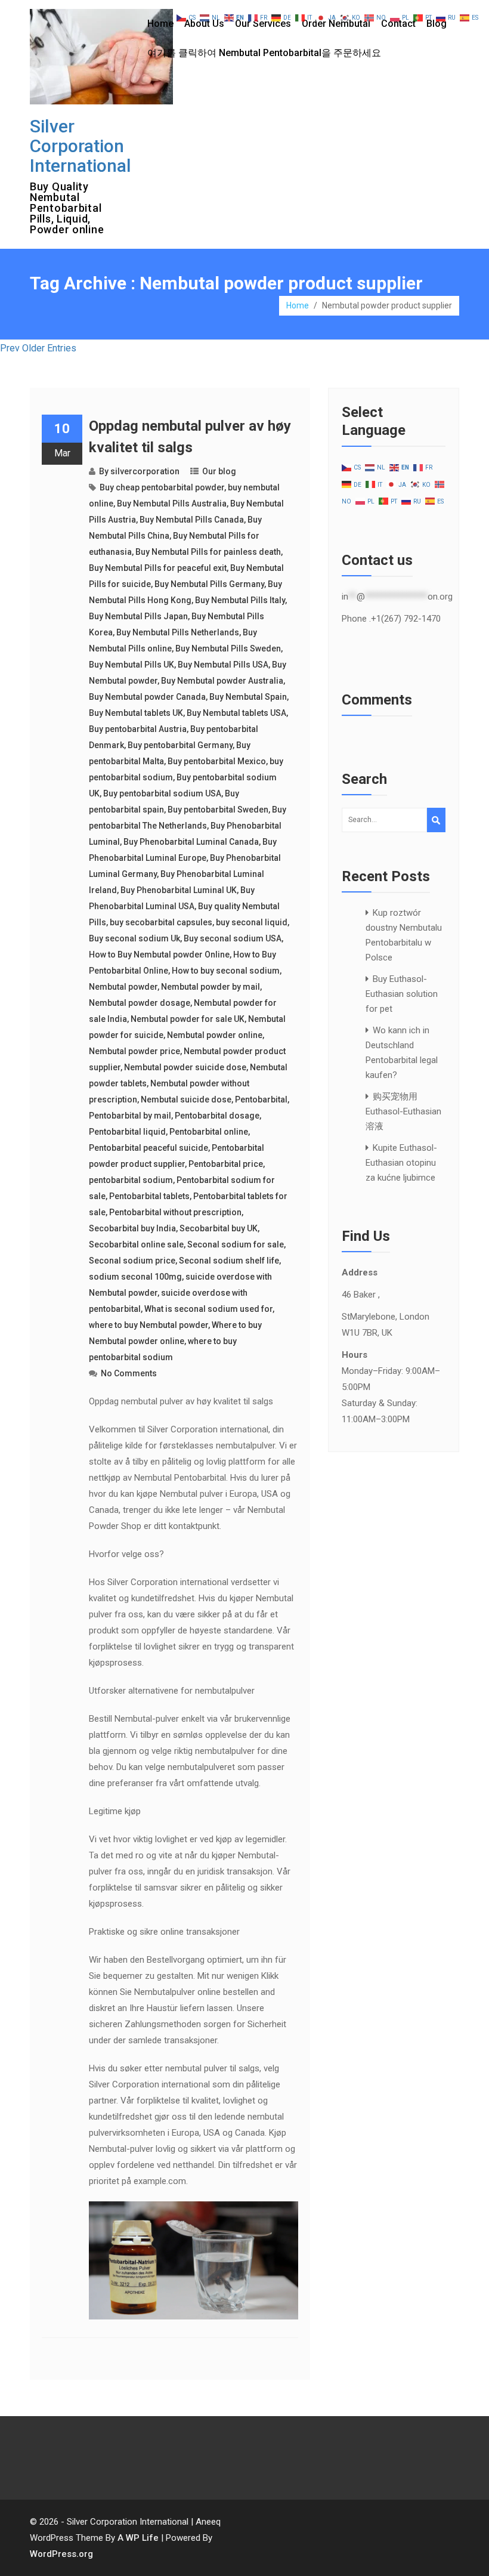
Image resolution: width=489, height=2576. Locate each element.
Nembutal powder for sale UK (188, 1019)
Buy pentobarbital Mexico (217, 761)
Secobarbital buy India (132, 1228)
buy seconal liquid (252, 922)
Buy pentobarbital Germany (180, 745)
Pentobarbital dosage (217, 1116)
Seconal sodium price (132, 1261)
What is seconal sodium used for (208, 1309)
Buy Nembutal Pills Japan (138, 616)
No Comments (129, 1373)
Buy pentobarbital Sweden (218, 810)
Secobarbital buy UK (219, 1228)
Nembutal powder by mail (211, 987)
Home (160, 24)
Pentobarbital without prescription (175, 1212)
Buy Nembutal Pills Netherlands (178, 632)
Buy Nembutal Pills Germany (209, 584)
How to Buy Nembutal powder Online (159, 955)
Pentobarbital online (209, 1132)
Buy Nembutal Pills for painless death (208, 552)
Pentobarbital (261, 1099)
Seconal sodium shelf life (229, 1261)
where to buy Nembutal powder (148, 1325)
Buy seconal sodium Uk (134, 938)
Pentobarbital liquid (127, 1132)
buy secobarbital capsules (161, 922)
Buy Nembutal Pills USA (223, 665)
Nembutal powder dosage (140, 1003)
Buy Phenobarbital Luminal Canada (191, 842)
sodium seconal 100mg (135, 1277)
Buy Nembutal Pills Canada (192, 520)
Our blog (219, 471)
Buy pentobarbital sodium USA (162, 793)
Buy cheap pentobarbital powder (162, 487)
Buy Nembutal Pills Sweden (228, 648)
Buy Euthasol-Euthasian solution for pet (402, 994)
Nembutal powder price (134, 1051)
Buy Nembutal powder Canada (147, 697)
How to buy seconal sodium (226, 971)
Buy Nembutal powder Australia (222, 681)
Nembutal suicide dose (186, 1099)
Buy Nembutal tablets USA (236, 713)
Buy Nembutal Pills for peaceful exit (158, 568)
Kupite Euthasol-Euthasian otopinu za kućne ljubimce (401, 1163)
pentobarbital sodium (131, 1180)
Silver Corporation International (81, 146)
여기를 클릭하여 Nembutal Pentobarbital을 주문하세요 (264, 53)
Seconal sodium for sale (236, 1244)
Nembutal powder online (215, 1035)
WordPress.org (61, 2554)
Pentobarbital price (226, 1164)
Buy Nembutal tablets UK (136, 713)
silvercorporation (145, 471)
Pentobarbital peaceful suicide (148, 1148)
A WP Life (138, 2538)
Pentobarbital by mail (130, 1116)
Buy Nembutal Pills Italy (240, 600)
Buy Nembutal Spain (248, 697)
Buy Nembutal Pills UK (131, 665)
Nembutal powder (123, 987)
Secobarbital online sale (136, 1244)
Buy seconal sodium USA (233, 938)
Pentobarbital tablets (149, 1196)
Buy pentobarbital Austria (138, 729)
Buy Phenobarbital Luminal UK (179, 890)
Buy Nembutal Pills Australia (172, 504)
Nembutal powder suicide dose (185, 1067)
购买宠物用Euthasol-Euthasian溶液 (403, 1111)
